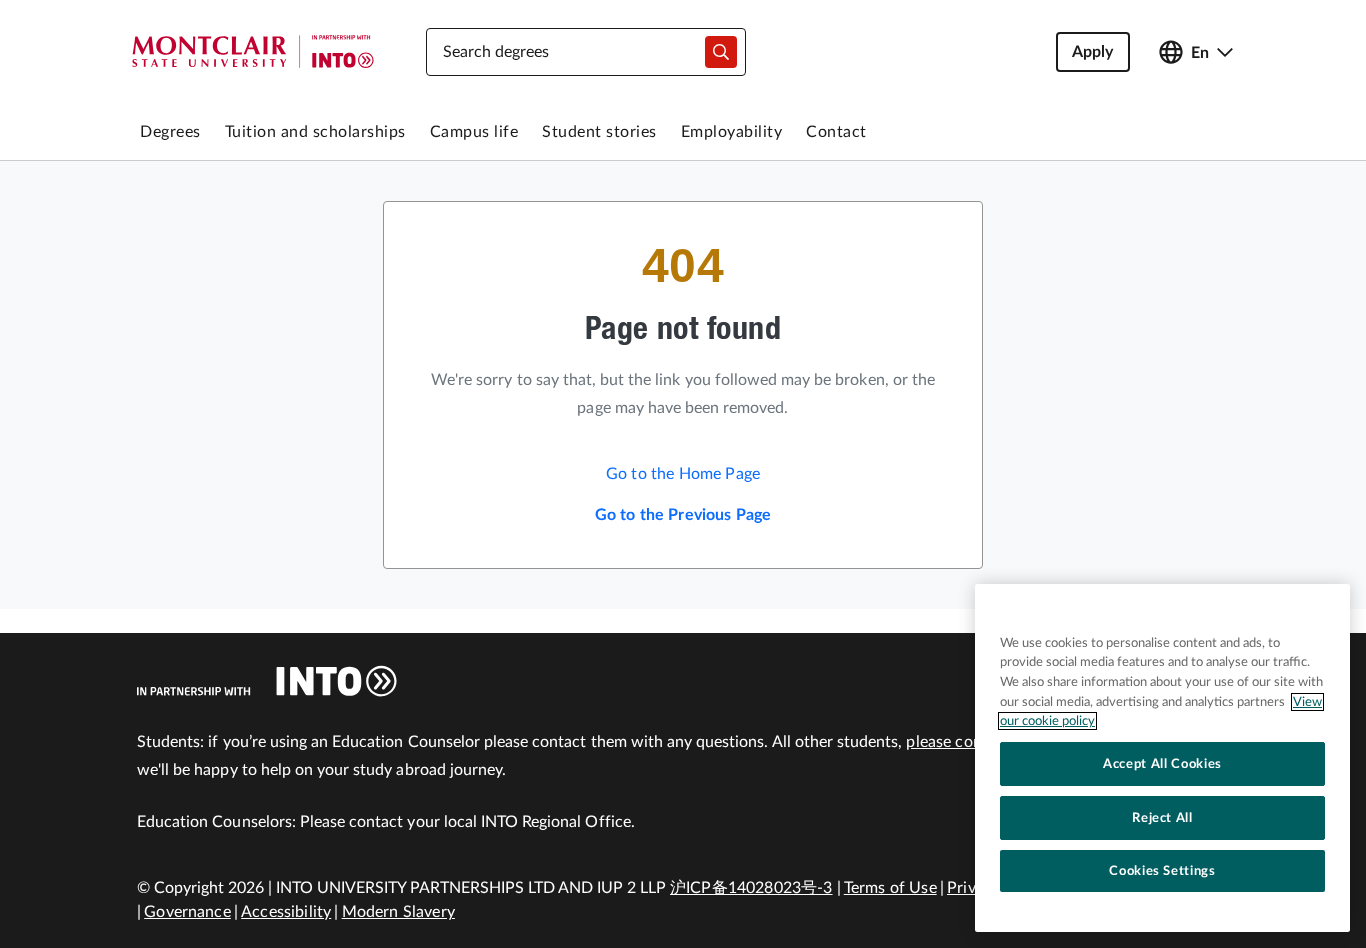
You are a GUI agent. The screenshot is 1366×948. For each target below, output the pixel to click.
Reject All (1162, 818)
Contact (836, 132)
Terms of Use (890, 888)
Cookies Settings (1162, 871)
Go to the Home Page (683, 474)
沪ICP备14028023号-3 (751, 888)
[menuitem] (170, 132)
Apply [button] (1093, 52)
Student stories (599, 132)
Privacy (973, 888)
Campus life (474, 132)
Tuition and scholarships (315, 132)
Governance (187, 912)
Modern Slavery (398, 912)
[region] (1162, 758)
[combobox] (586, 52)
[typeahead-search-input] (721, 52)
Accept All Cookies (1162, 764)
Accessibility (286, 912)
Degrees (170, 132)
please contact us (968, 742)
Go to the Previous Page (683, 515)
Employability (732, 132)
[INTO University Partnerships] (267, 681)
